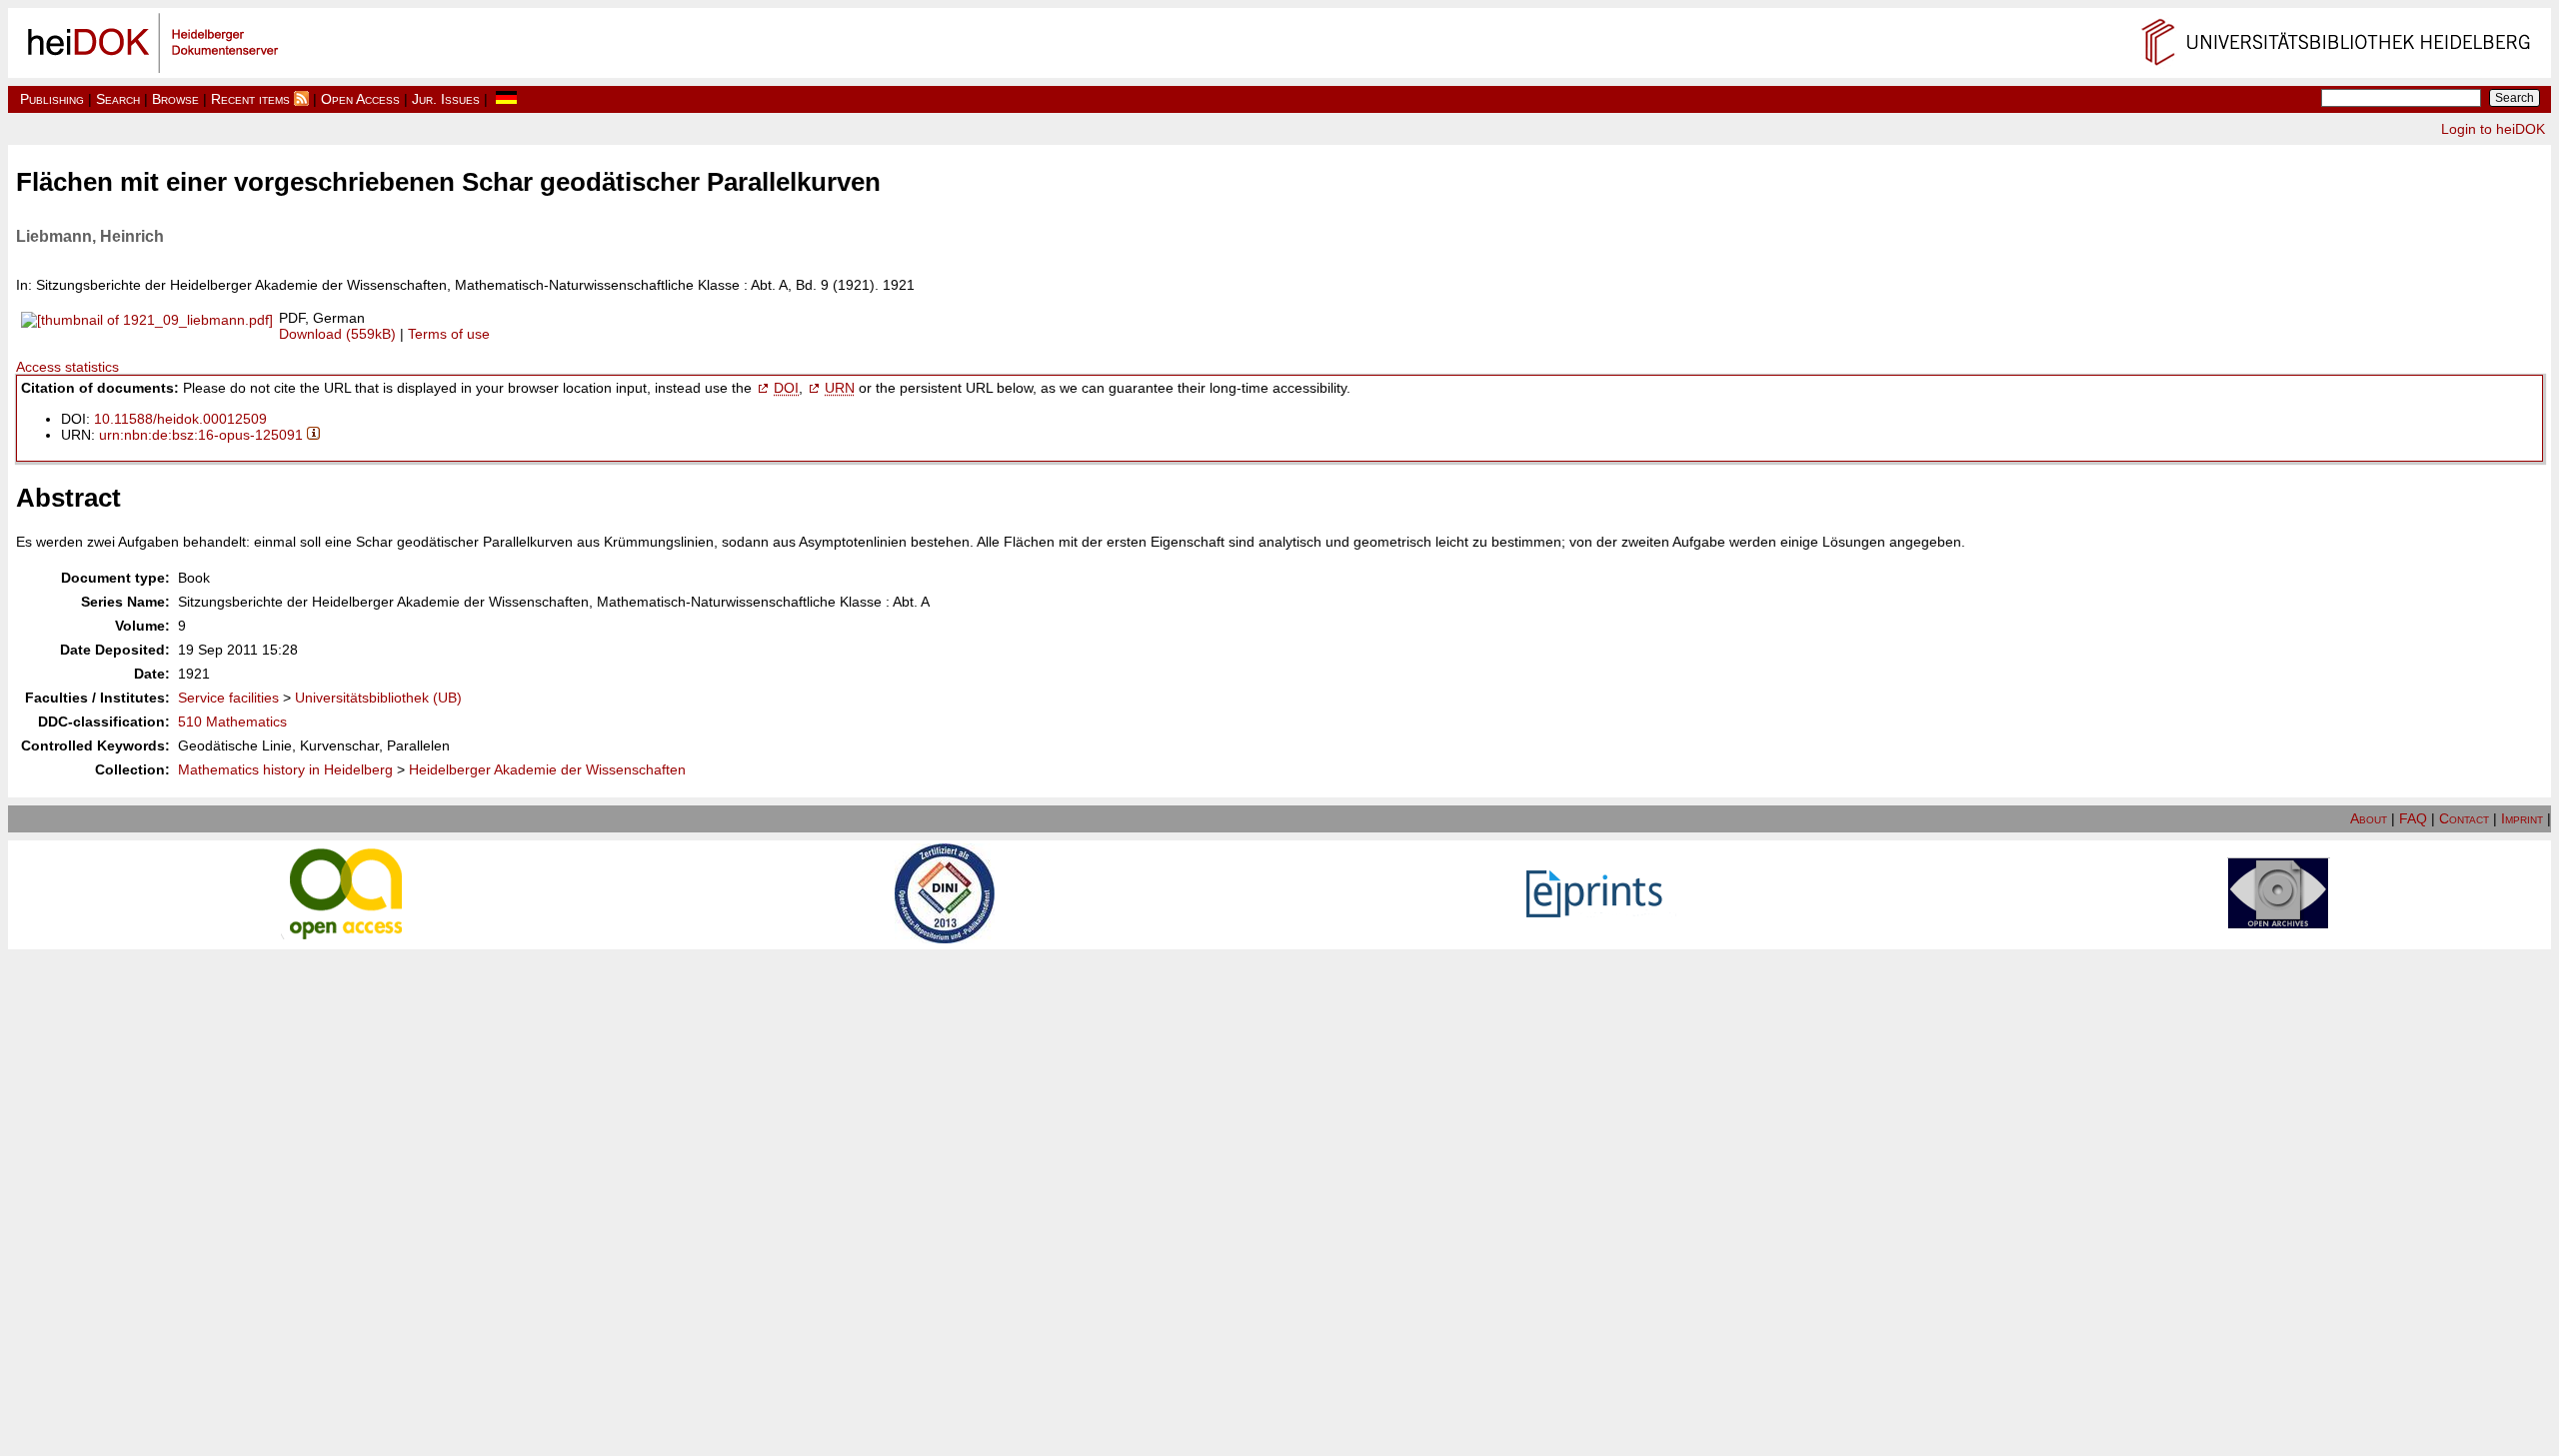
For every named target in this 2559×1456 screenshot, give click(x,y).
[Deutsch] (506, 99)
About (2369, 818)
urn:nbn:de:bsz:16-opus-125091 (201, 435)
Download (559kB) (337, 334)
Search (118, 99)
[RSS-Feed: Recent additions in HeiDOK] (301, 99)
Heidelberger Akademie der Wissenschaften (547, 769)
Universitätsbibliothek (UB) (378, 698)
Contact (2464, 818)
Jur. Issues (446, 99)
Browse (175, 99)
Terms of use (449, 334)
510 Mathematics (232, 722)
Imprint (2522, 818)
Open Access (360, 99)
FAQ (2413, 818)
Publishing (52, 99)
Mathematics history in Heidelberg (285, 769)
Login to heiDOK (2493, 129)
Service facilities (228, 698)
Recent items (250, 99)
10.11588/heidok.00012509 (180, 419)
